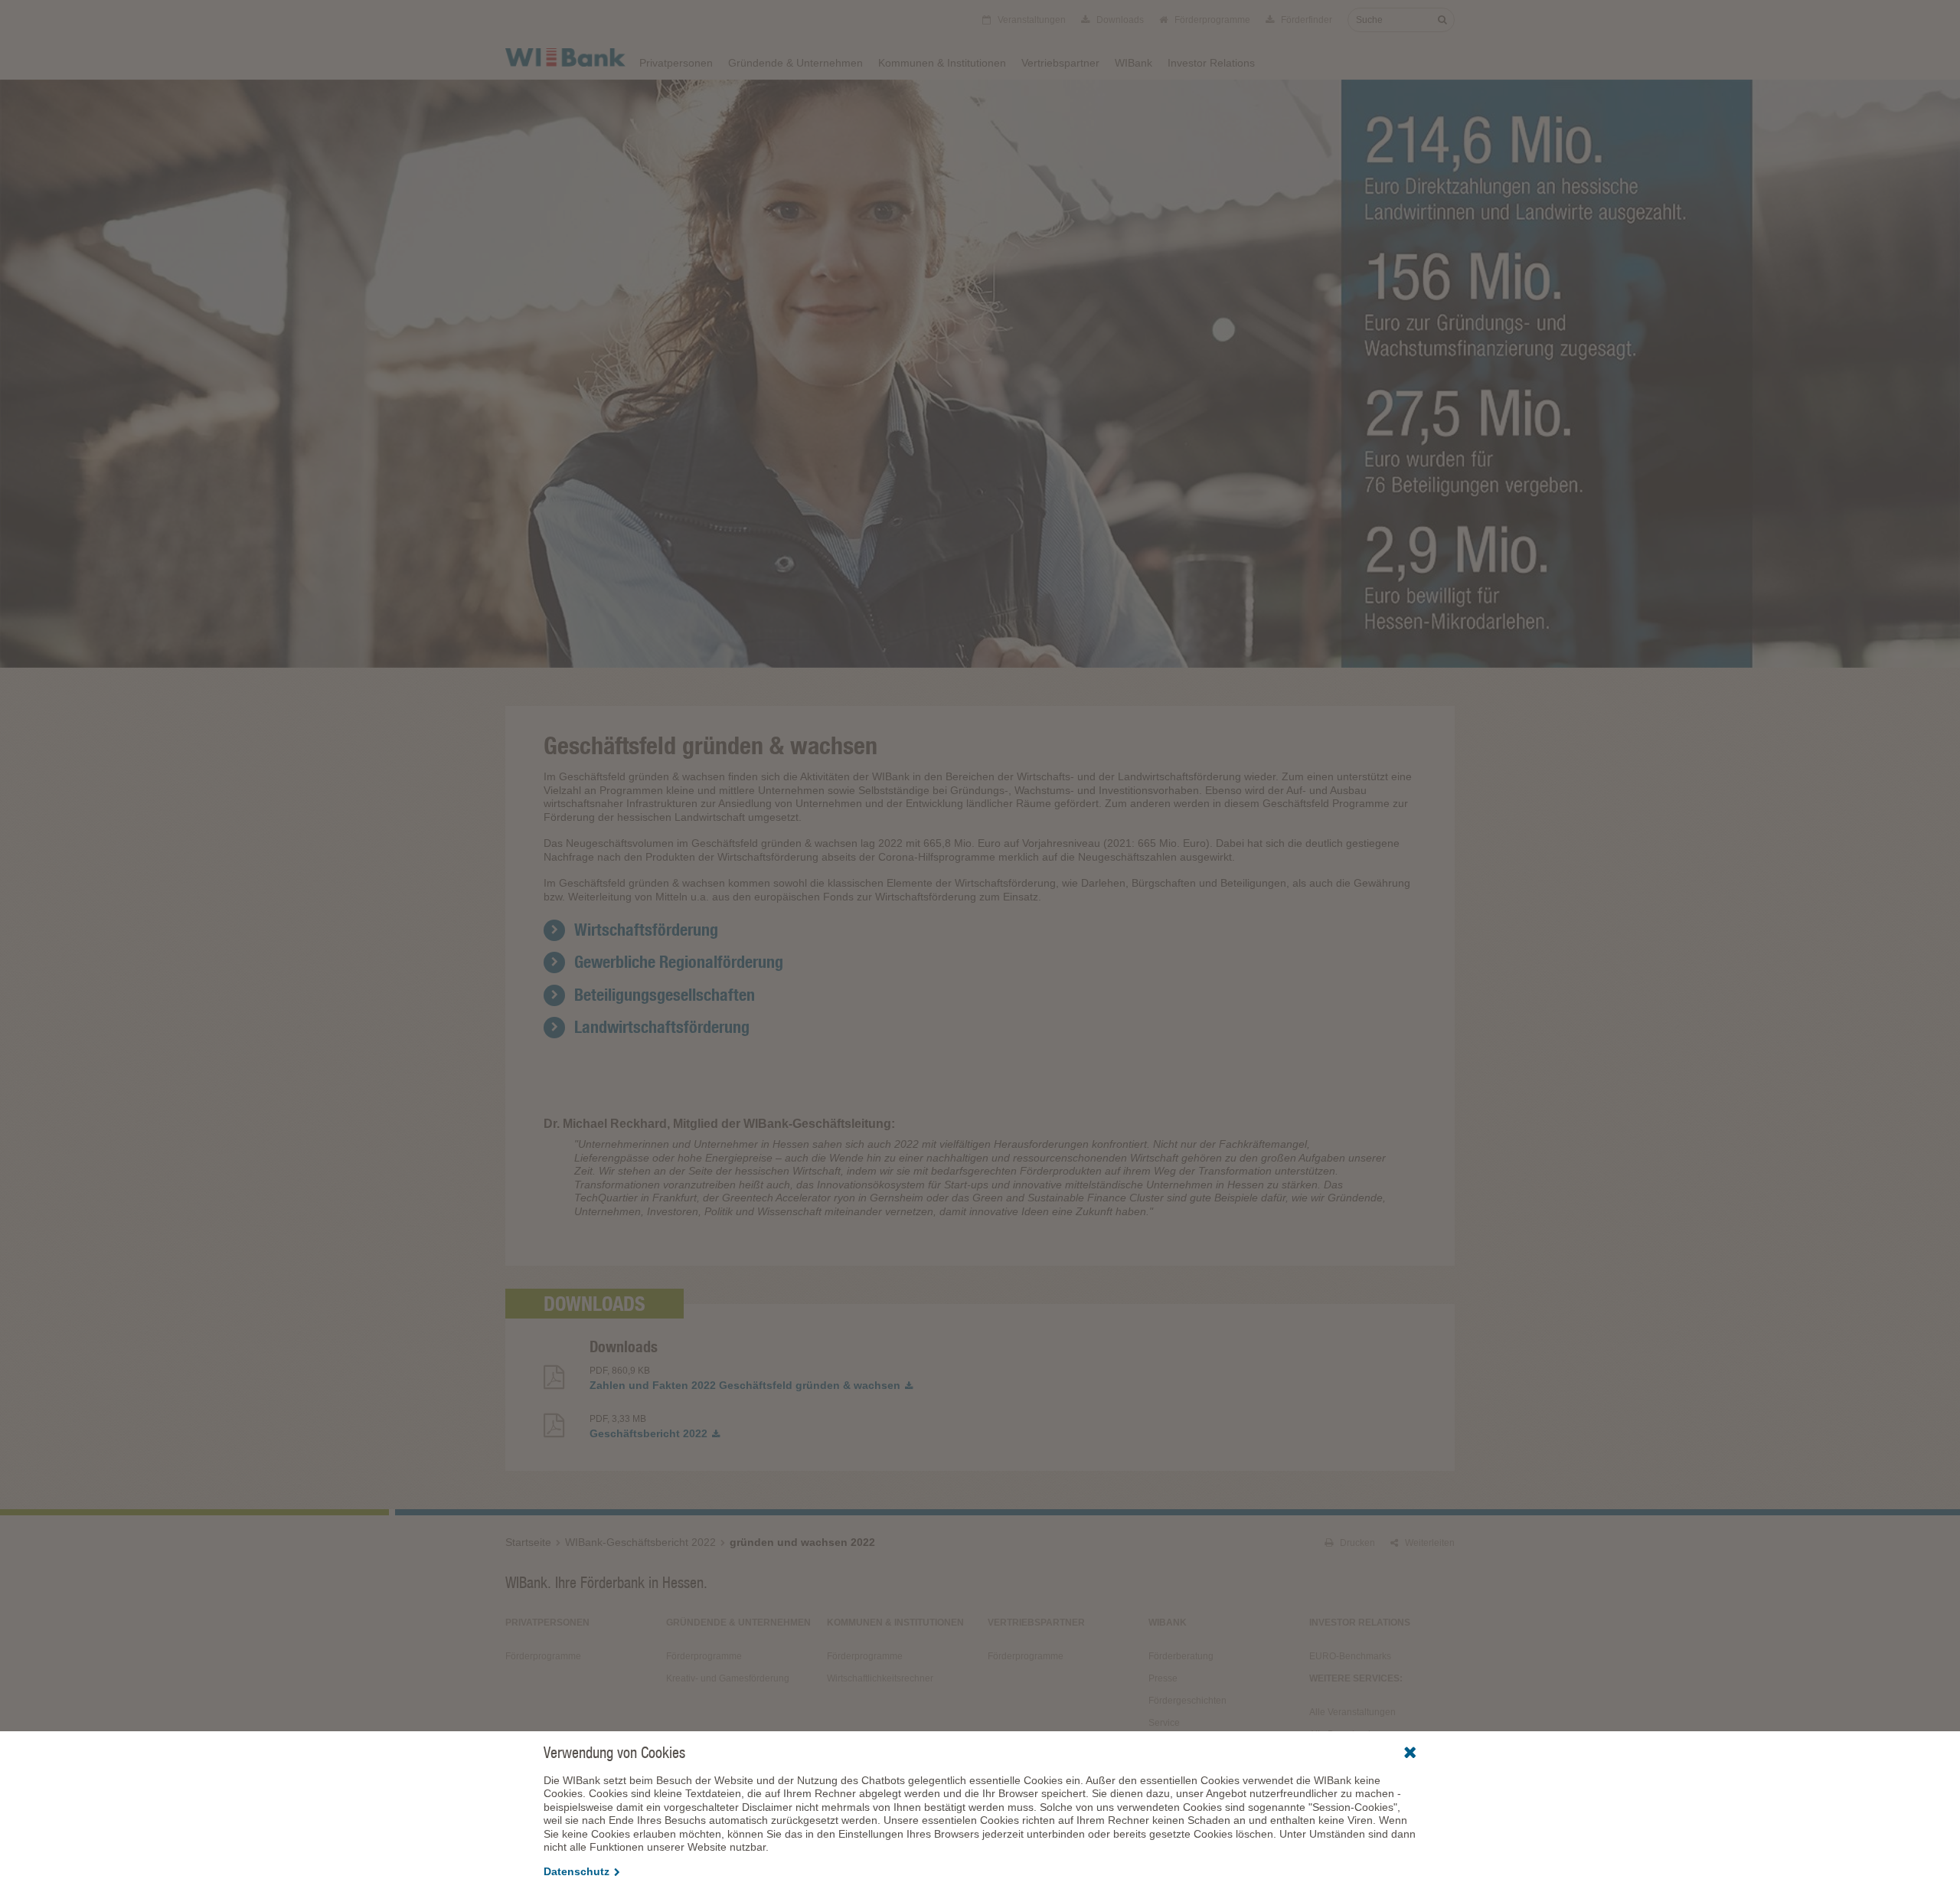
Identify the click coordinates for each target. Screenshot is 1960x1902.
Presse (1163, 1678)
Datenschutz (577, 1871)
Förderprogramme (1211, 20)
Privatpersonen (676, 63)
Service (1164, 1723)
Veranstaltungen (1031, 20)
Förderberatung (1181, 1656)
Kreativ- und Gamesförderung (728, 1678)
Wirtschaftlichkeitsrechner (880, 1678)
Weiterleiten (1429, 1543)
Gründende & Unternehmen (795, 63)
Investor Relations (1211, 63)
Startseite (528, 1542)
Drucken (1356, 1543)
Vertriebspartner (1060, 63)
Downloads (1119, 20)
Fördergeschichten (1187, 1701)
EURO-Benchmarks (1350, 1656)
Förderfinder (1305, 20)
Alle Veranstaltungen (1352, 1712)
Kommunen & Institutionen (942, 63)
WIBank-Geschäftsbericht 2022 (640, 1542)
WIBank (1134, 63)
